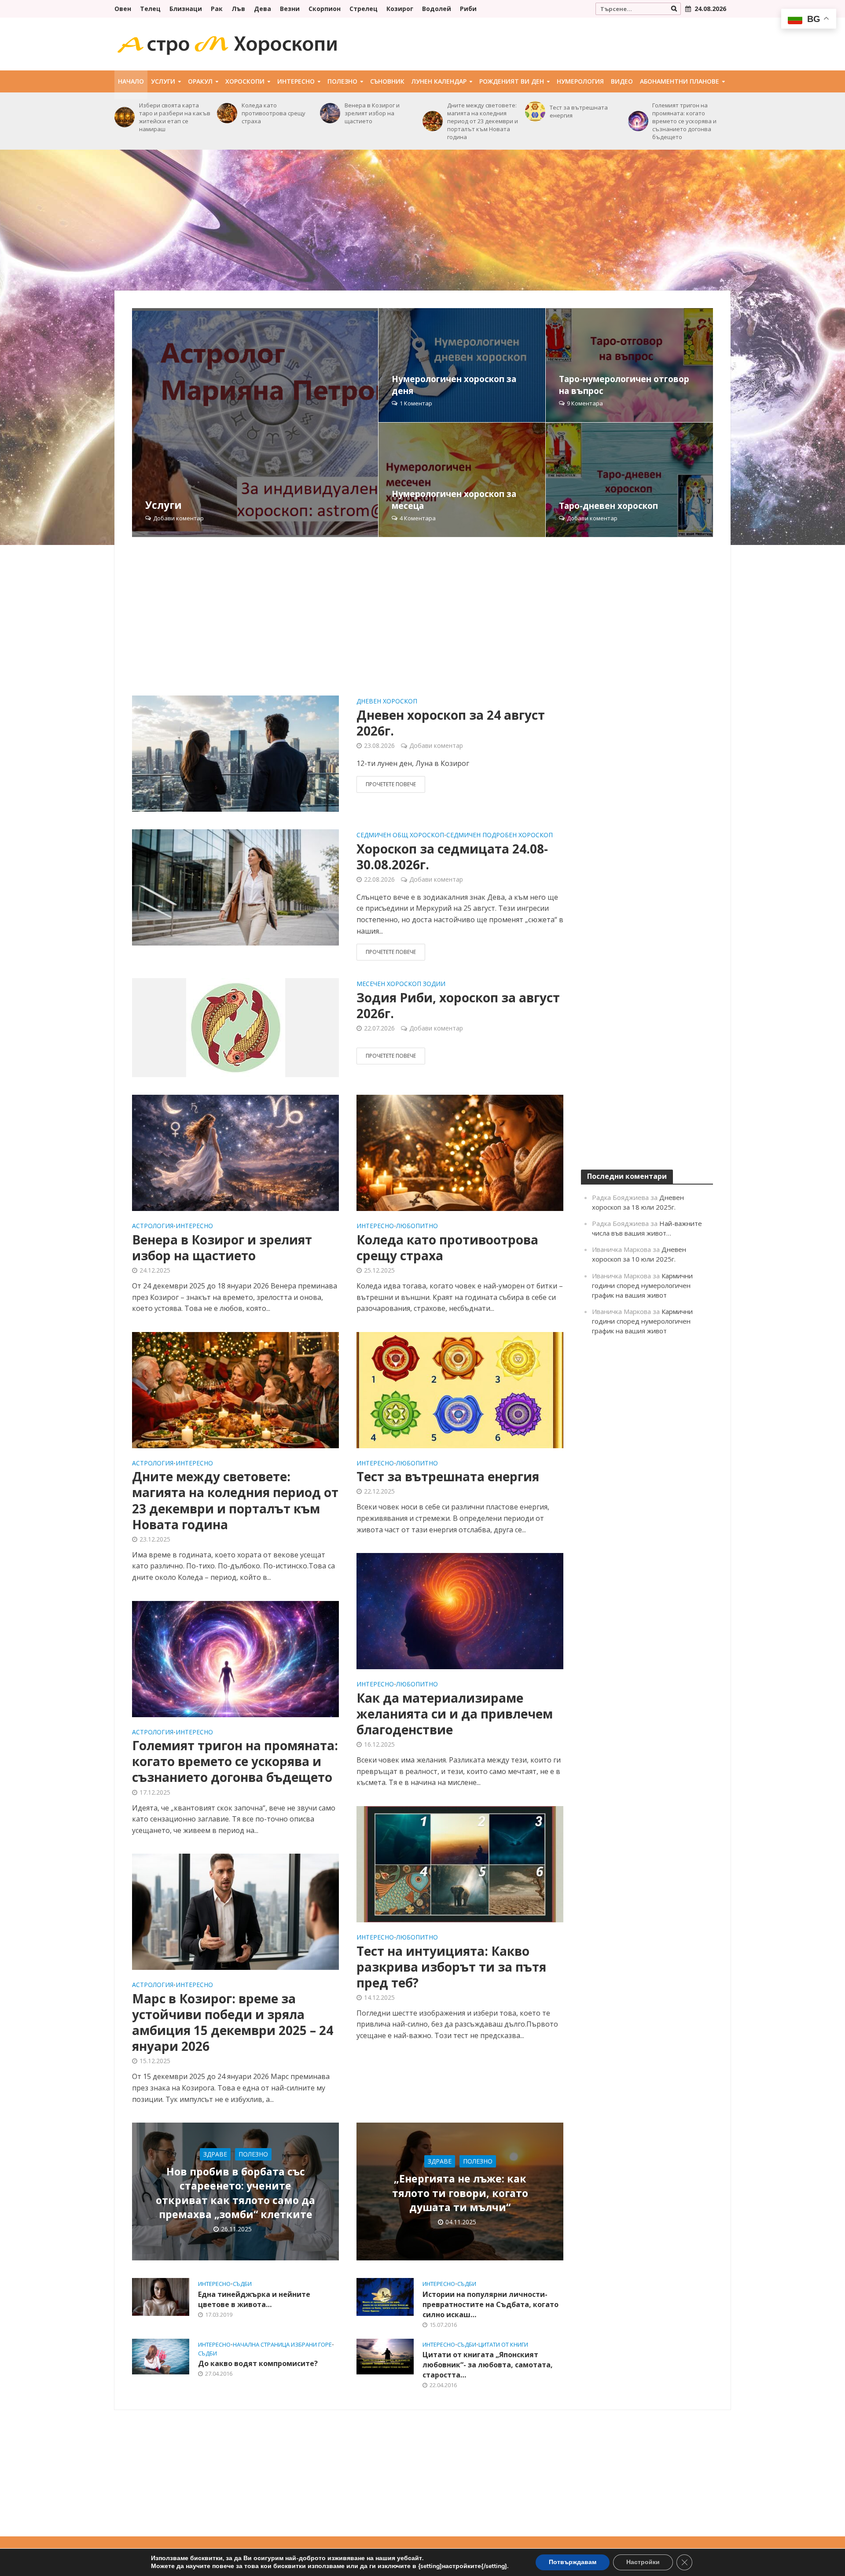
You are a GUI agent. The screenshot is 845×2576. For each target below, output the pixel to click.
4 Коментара (418, 518)
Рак (217, 9)
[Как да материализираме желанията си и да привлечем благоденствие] (460, 1611)
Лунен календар (439, 81)
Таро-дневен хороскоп (608, 506)
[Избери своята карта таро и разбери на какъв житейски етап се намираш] (125, 117)
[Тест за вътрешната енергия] (535, 111)
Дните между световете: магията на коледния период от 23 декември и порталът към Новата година (483, 121)
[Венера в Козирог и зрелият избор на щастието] (330, 113)
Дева (263, 9)
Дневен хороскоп (387, 702)
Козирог (400, 9)
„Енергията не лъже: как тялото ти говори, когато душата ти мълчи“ (460, 2193)
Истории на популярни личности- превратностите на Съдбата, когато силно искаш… (490, 2304)
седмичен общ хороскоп (400, 835)
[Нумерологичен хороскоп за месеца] (462, 480)
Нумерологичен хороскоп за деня (454, 385)
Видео (622, 81)
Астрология (153, 1226)
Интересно (296, 81)
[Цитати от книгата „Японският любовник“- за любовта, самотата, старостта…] (385, 2356)
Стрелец (364, 9)
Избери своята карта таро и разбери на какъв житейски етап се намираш (175, 117)
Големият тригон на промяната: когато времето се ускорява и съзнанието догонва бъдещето (684, 121)
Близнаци (186, 9)
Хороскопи (245, 81)
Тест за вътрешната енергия (579, 111)
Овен (123, 9)
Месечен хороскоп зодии (401, 984)
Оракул (200, 81)
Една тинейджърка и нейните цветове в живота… (254, 2299)
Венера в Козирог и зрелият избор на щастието (372, 113)
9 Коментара (585, 403)
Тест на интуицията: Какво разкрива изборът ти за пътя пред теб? (451, 1967)
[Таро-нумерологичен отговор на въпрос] (629, 365)
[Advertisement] (422, 220)
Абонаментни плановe (680, 81)
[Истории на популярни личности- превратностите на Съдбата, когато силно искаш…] (385, 2296)
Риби (468, 9)
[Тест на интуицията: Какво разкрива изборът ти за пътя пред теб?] (460, 1863)
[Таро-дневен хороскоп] (629, 480)
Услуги (163, 81)
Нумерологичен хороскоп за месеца (454, 500)
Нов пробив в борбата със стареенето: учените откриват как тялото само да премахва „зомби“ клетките (235, 2193)
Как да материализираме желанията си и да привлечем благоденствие (455, 1714)
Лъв (238, 9)
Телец (150, 9)
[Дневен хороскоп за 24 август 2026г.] (235, 753)
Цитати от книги (503, 2345)
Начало (131, 81)
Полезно (342, 81)
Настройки (643, 2562)
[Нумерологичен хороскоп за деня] (462, 365)
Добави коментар (178, 518)
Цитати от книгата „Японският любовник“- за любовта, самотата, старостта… (488, 2365)
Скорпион (325, 9)
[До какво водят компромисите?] (161, 2356)
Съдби (242, 2284)
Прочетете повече (391, 784)
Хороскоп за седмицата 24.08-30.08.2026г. (452, 857)
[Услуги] (255, 423)
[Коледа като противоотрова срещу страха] (227, 113)
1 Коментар (416, 403)
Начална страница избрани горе (282, 2345)
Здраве (215, 2154)
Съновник (387, 81)
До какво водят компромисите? (258, 2363)
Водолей (437, 9)
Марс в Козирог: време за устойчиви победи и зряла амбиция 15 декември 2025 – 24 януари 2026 (233, 2022)
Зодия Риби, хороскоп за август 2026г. (458, 1005)
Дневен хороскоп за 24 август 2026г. (451, 723)
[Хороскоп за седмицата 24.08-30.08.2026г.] (235, 887)
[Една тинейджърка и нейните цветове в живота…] (161, 2296)
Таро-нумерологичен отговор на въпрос (624, 385)
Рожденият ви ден (512, 81)
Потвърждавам (573, 2562)
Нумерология (580, 81)
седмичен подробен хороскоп (500, 835)
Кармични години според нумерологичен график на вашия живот (642, 1285)
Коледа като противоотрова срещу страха (274, 113)
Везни (290, 9)
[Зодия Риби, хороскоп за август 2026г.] (236, 1027)
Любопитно (417, 1226)
